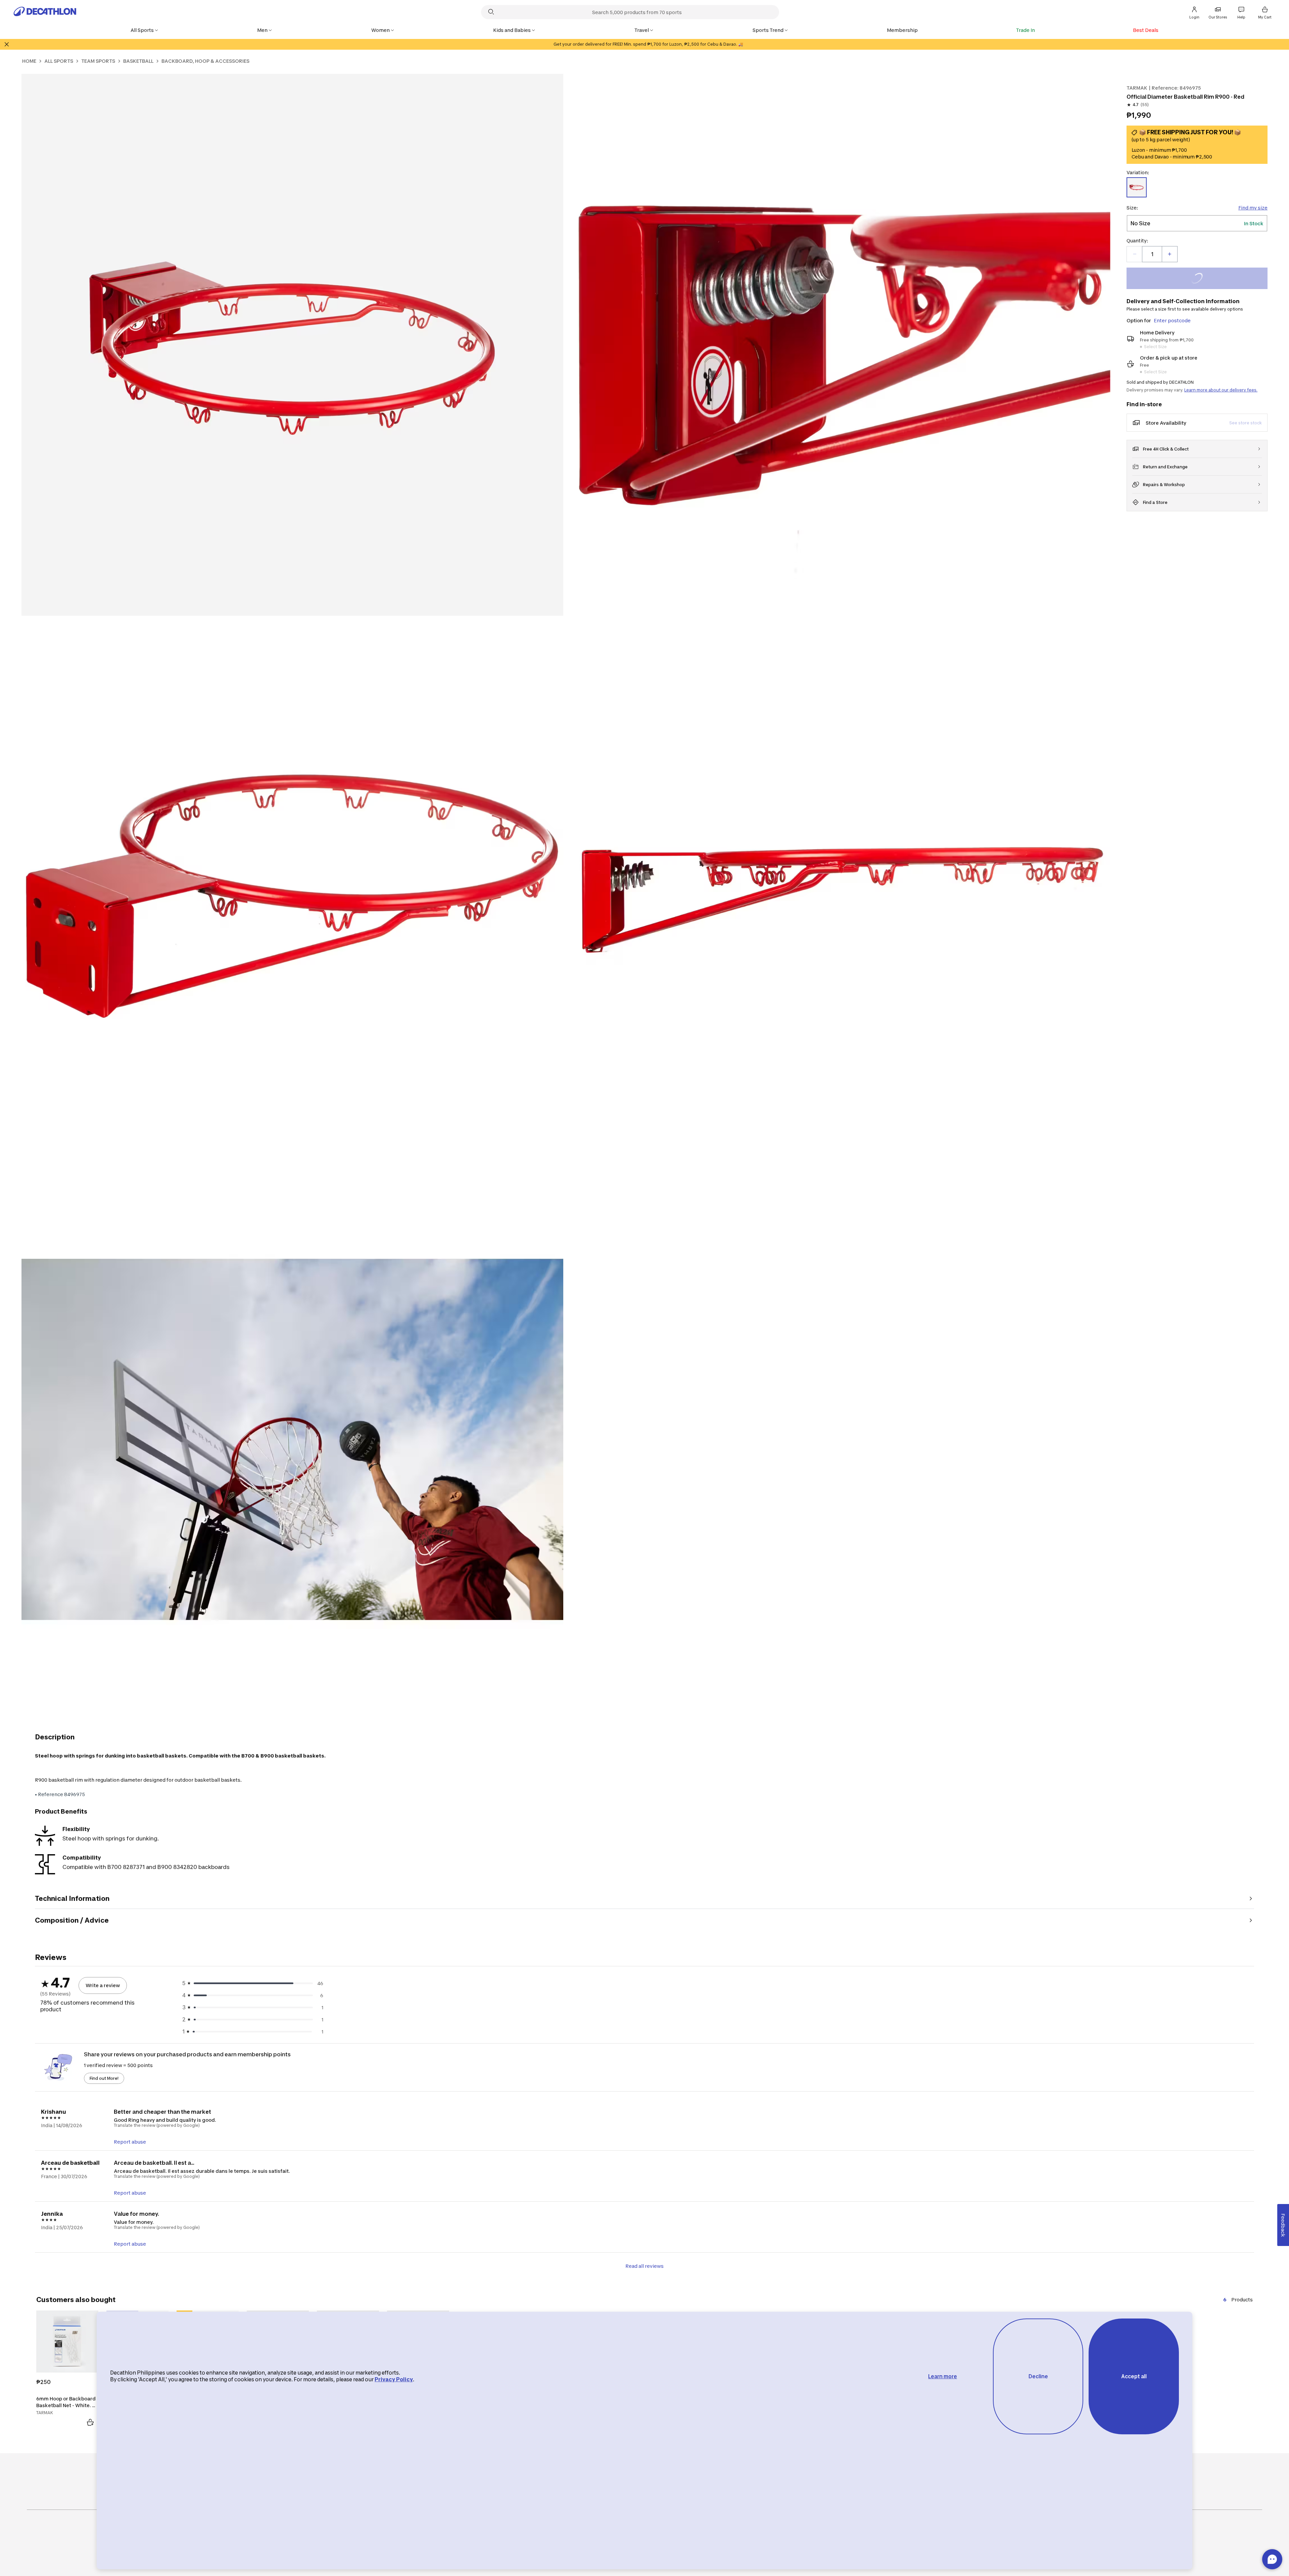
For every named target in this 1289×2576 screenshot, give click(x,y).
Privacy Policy (394, 2379)
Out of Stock (1201, 279)
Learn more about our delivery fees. (1221, 390)
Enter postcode (1172, 320)
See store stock (1246, 423)
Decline (1038, 2376)
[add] (1169, 254)
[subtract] (1135, 254)
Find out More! (104, 2078)
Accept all (1134, 2376)
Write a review (103, 1985)
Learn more (943, 2376)
